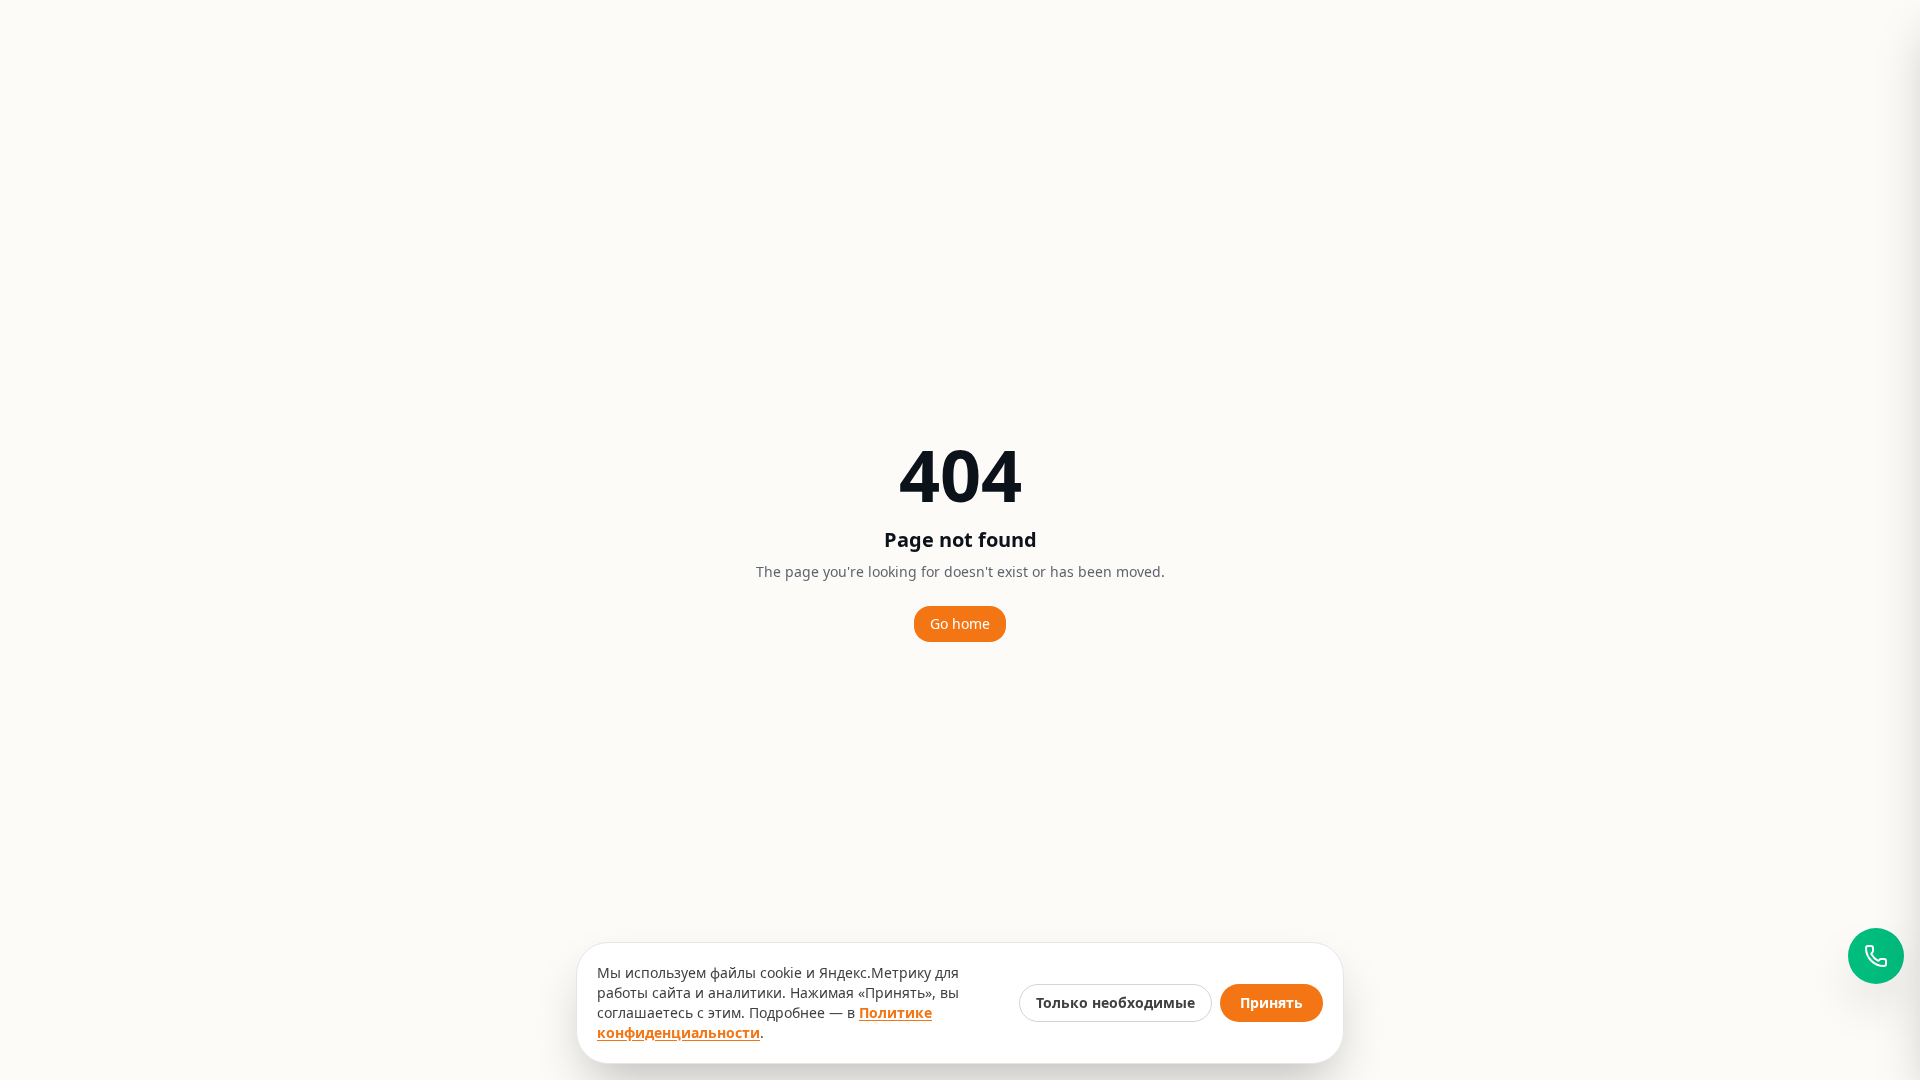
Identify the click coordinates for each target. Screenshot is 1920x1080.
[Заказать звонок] (1876, 956)
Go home (960, 623)
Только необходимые (1115, 1002)
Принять (1271, 1002)
